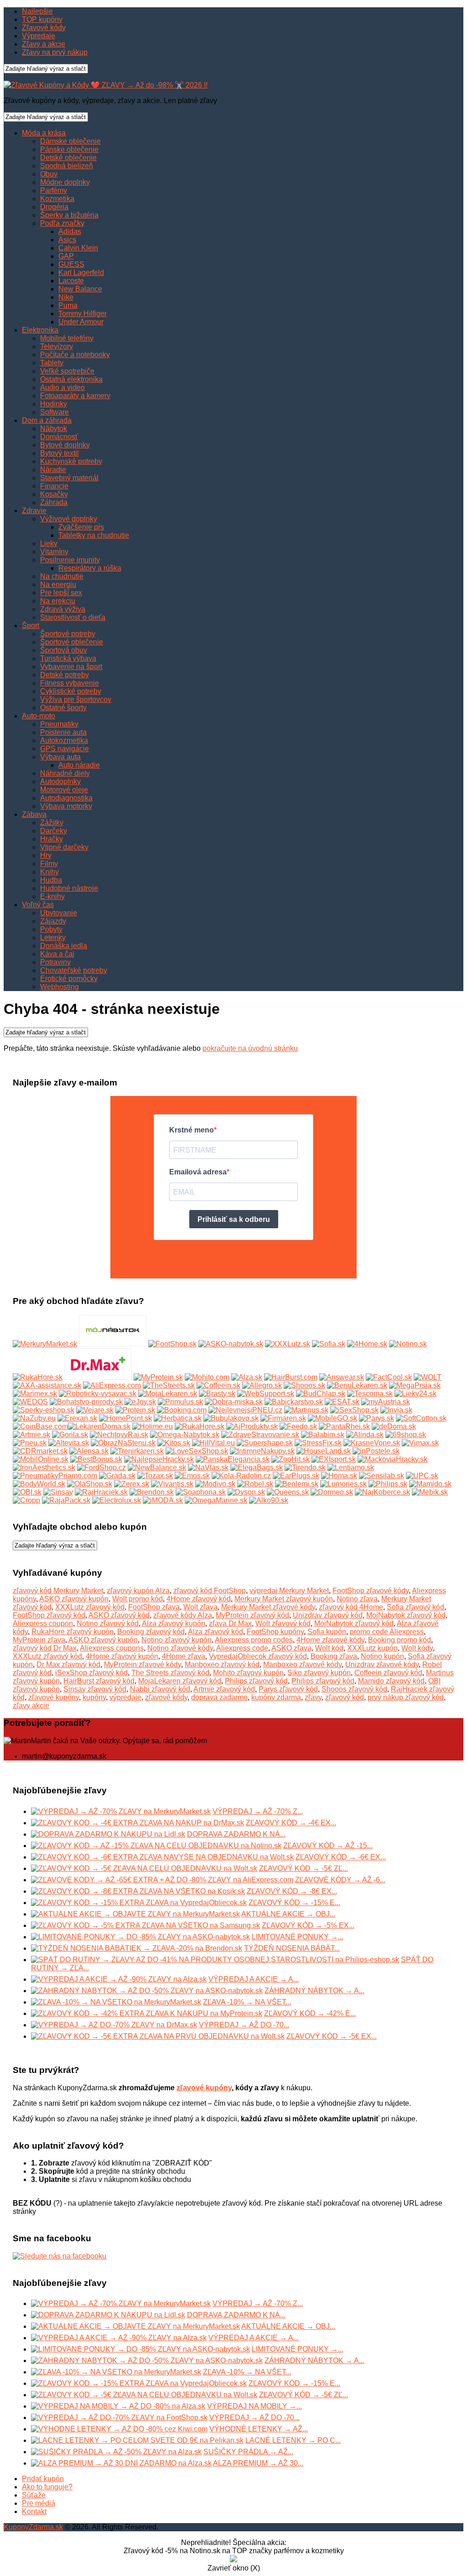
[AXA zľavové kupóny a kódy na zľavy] (47, 1385)
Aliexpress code (242, 1648)
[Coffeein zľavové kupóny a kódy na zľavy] (218, 1385)
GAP (66, 256)
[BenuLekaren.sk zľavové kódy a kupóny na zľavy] (357, 1385)
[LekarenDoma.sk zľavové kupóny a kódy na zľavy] (99, 1426)
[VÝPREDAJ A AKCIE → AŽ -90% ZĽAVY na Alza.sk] (119, 1979)
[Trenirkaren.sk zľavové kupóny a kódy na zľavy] (137, 1451)
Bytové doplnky (65, 445)
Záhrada (54, 502)
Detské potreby (65, 675)
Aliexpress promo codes (254, 1640)
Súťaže (34, 2495)
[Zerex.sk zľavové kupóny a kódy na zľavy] (132, 1484)
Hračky (52, 839)
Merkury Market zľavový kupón (284, 1599)
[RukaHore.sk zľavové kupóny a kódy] (38, 1377)
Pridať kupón (43, 2479)
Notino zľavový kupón (176, 1640)
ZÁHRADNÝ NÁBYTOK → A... (314, 1991)
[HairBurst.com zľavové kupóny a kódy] (291, 1377)
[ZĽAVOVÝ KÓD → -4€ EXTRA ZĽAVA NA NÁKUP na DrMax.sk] (138, 1823)
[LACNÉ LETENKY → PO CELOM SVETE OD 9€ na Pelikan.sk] (137, 2440)
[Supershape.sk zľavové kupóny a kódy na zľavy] (265, 1443)
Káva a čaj (57, 954)
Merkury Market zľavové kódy (268, 1607)
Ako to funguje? (47, 2487)
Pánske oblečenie (69, 149)
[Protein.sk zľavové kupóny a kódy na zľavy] (135, 1410)
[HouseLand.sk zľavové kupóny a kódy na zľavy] (324, 1451)
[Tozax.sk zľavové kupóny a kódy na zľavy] (155, 1476)
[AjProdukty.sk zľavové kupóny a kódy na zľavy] (252, 1426)
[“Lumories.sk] (343, 1484)
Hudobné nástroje (69, 888)
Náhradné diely (65, 773)
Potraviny (55, 962)
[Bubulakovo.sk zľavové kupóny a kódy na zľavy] (231, 1418)
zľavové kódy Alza (183, 1615)
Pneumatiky (59, 724)
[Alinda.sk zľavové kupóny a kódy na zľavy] (365, 1435)
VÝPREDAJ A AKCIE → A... (254, 1979)
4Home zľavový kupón (122, 1656)
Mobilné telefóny (67, 338)
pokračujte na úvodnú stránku (250, 1048)
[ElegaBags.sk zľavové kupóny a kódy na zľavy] (257, 1467)
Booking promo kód (400, 1640)
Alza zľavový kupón (174, 1623)
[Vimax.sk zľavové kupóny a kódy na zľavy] (420, 1443)
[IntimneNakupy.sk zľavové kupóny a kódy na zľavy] (262, 1451)
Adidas (70, 231)
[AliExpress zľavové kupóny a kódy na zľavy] (112, 1385)
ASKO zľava (291, 1648)
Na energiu (58, 584)
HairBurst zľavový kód (99, 1681)
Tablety (52, 363)
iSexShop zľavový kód (91, 1673)
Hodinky (54, 404)
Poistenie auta (63, 732)
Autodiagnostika (66, 798)
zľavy (313, 1697)
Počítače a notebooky (75, 355)
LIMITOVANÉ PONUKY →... (298, 1937)
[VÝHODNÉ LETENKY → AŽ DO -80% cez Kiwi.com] (119, 2429)
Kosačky (54, 494)
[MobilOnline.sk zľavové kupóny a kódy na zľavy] (41, 1459)
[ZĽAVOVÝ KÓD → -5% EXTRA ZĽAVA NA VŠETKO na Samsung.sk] (145, 1925)
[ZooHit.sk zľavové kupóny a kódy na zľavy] (291, 1459)
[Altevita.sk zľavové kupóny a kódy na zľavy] (69, 1443)
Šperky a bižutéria (69, 215)
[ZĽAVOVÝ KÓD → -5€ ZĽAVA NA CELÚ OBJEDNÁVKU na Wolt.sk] (144, 1868)
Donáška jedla (64, 946)
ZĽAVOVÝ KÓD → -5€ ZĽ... (304, 1868)
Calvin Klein (78, 248)
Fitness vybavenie (70, 683)
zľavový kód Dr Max (45, 1648)
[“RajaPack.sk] (66, 1500)
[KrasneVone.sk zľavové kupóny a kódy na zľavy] (372, 1443)
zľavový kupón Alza (138, 1591)
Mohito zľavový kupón (248, 1673)
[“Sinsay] (58, 1492)
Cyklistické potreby (71, 691)
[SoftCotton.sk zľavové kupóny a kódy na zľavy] (421, 1418)
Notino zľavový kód (108, 1623)
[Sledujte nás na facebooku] (60, 2256)
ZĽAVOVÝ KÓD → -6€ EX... (341, 1857)
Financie (54, 486)
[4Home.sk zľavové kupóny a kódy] (367, 1344)
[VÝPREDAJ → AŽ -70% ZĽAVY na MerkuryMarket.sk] (121, 1811)
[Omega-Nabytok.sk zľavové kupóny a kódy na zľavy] (185, 1435)
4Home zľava (184, 1656)
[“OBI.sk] (27, 1492)
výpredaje (125, 1697)
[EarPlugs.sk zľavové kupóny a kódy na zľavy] (296, 1476)
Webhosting (60, 987)
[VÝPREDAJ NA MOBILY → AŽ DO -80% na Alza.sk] (118, 2406)
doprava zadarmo (219, 1697)
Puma (68, 305)
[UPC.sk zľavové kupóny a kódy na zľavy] (422, 1476)
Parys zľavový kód (288, 1689)
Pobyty (51, 929)
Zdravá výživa (63, 609)
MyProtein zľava (39, 1640)
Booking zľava (334, 1656)
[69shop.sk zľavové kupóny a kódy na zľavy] (406, 1435)
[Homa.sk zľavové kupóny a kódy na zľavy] (339, 1476)
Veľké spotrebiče (67, 371)
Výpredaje (39, 36)
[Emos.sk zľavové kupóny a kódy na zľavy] (192, 1476)
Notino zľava (357, 1599)
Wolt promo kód (138, 1599)
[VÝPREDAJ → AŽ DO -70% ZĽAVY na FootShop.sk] (119, 2418)
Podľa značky (62, 223)
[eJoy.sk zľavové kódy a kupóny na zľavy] (140, 1402)
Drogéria (54, 207)
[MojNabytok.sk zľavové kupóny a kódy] (113, 1344)
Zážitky (52, 823)
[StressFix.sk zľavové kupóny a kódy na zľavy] (318, 1443)
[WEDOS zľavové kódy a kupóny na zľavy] (30, 1402)
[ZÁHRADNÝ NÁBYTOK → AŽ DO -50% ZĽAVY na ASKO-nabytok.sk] (147, 1991)
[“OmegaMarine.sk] (216, 1500)
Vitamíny (54, 552)
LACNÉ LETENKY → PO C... (293, 2440)
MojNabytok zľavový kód (406, 1615)
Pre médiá (39, 2503)
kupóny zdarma (276, 1697)
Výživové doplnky (69, 519)
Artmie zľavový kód (224, 1689)
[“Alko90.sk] (269, 1500)
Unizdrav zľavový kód (328, 1615)
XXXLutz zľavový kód (90, 1607)
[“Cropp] (26, 1500)
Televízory (57, 346)
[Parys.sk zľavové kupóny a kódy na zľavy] (376, 1418)
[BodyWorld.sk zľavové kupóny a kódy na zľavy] (39, 1484)
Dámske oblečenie (70, 141)
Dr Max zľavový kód (68, 1665)
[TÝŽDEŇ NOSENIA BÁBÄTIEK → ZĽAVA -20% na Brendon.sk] (137, 1948)
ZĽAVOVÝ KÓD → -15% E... (294, 1903)
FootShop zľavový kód (49, 1615)
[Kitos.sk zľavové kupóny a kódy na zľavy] (174, 1443)
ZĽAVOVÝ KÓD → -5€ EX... (332, 2036)
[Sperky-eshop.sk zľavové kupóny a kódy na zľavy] (44, 1410)
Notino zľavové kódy (180, 1648)
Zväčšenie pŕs (81, 527)
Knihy (49, 872)
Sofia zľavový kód (415, 1607)
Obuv (49, 174)
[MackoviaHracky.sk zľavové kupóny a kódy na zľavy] (392, 1459)
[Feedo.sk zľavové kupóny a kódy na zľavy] (298, 1426)
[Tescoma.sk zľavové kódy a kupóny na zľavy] (370, 1394)
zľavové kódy (166, 1697)
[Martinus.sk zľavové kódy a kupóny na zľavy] (306, 1410)
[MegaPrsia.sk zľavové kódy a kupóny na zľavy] (415, 1385)
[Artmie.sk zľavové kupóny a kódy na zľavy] (31, 1435)
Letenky (53, 937)
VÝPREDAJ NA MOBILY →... (254, 2406)
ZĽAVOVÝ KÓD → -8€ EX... (292, 1891)
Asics (67, 240)
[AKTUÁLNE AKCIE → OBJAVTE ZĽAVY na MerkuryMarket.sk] (135, 1914)
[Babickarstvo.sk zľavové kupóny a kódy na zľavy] (294, 1402)
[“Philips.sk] (388, 1484)
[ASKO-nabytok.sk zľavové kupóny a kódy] (231, 1344)
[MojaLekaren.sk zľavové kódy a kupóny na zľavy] (168, 1394)
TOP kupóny (42, 19)
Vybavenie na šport (71, 667)
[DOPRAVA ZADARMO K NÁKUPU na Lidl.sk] (108, 1834)
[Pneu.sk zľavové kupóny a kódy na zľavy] (30, 1443)
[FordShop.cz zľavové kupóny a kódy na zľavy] (101, 1467)
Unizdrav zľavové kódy (382, 1665)
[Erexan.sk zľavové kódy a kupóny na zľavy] (77, 1418)
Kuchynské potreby (71, 461)
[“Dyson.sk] (246, 1492)
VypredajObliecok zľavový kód (258, 1656)
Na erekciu (58, 601)
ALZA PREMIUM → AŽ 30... (258, 2463)
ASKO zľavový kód (119, 1615)
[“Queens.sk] (288, 1492)
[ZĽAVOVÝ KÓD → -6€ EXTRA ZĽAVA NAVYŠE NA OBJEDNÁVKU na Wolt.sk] (162, 1857)
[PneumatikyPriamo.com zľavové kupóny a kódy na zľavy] (55, 1476)
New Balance (80, 289)
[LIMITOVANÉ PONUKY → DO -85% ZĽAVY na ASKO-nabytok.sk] (140, 1937)
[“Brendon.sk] (152, 1492)
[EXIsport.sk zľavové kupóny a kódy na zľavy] (334, 1459)
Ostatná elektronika (71, 379)
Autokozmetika (64, 740)
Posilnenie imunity (70, 560)
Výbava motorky (66, 806)
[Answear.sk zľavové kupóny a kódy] (342, 1377)
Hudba (51, 880)
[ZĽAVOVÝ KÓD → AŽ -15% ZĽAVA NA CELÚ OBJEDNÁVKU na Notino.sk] (156, 1846)
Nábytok (54, 428)
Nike (66, 297)
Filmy (49, 864)
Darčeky (54, 831)
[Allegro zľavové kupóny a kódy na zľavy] (262, 1385)
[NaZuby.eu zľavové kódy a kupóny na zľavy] (34, 1418)
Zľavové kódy (44, 28)
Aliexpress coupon (43, 1623)
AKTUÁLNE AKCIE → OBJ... (288, 1914)
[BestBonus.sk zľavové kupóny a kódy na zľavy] (96, 1459)
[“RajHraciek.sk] (101, 1492)
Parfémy (54, 190)
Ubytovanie (59, 913)
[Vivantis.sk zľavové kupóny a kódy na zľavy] (172, 1484)
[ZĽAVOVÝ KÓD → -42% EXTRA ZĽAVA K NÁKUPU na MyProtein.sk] (147, 2013)
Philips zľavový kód (256, 1681)
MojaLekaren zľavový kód (180, 1681)
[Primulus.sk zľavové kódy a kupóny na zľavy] (180, 1402)
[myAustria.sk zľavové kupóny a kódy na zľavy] (386, 1402)
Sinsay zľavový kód (95, 1689)
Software (54, 412)
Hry (46, 855)
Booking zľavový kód (151, 1632)
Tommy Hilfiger (83, 314)
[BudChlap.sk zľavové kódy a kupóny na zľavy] (321, 1394)
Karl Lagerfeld (81, 273)
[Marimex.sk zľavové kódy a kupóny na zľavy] (35, 1394)
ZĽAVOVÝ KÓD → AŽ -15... (328, 1846)
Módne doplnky (65, 182)
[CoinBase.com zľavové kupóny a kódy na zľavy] (40, 1426)
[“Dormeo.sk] (332, 1492)
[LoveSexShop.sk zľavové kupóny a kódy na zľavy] (197, 1451)
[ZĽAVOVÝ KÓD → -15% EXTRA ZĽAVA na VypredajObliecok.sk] (139, 1903)
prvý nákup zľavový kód (406, 1697)
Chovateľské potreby (74, 970)
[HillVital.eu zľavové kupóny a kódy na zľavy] (213, 1443)
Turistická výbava (68, 658)
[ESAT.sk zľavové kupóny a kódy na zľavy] (342, 1402)
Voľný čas (38, 905)
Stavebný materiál (69, 478)
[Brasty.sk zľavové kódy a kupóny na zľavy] (217, 1394)
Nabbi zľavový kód (160, 1689)
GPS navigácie (65, 749)
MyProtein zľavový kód (252, 1615)
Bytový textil (60, 453)
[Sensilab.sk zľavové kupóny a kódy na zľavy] (381, 1476)
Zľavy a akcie (44, 44)
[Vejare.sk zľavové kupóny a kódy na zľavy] (95, 1410)
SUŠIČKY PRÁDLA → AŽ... (248, 2452)
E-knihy (52, 896)
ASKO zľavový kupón (74, 1599)
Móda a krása (44, 133)
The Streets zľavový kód (170, 1673)
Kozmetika (57, 199)
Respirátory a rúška (90, 568)
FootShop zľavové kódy (371, 1591)
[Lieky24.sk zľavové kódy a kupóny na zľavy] (415, 1394)
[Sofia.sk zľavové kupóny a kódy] (329, 1344)
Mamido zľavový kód (391, 1681)
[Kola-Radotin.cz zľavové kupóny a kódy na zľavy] (241, 1476)
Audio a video (62, 387)
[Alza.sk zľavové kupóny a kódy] (247, 1377)
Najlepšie (37, 11)
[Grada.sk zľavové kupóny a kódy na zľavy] (117, 1476)
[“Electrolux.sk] (117, 1500)
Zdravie (34, 511)
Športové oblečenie (72, 642)
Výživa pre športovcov (76, 699)
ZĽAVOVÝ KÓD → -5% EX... (308, 1925)
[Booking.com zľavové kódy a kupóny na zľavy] (182, 1410)
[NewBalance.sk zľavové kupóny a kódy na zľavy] (157, 1467)
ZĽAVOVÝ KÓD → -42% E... (310, 2013)
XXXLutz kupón (372, 1648)
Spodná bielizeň (67, 166)
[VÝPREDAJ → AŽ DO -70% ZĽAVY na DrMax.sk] (114, 2025)
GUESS (71, 264)
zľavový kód (345, 1697)
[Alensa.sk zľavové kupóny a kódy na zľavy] (89, 1451)
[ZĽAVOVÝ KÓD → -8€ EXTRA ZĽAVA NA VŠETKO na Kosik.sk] (138, 1891)
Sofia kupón (327, 1632)
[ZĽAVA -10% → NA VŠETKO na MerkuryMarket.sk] (116, 2002)
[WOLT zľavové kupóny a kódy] (428, 1377)
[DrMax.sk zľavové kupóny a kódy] (98, 1377)
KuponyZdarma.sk (33, 2527)
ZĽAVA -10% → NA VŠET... (247, 2002)
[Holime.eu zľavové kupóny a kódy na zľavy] (153, 1426)
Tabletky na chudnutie (94, 535)
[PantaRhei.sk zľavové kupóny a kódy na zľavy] (344, 1426)
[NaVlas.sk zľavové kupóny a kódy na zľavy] (208, 1467)
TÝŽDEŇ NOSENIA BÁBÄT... (292, 1948)
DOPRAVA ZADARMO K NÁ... (236, 1834)
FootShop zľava (154, 1607)
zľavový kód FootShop (210, 1591)
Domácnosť (59, 437)
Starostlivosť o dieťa (73, 617)
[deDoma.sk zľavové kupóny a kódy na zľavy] (394, 1426)
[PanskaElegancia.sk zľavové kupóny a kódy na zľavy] (233, 1459)
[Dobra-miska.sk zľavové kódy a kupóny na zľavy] (234, 1402)
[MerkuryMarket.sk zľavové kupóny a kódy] (45, 1344)
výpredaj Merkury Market (289, 1591)
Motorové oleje (64, 790)
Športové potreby (68, 634)
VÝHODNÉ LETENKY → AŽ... (259, 2429)
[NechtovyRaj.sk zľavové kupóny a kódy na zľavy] (119, 1435)
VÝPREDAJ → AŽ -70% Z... (258, 1811)
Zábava (34, 814)
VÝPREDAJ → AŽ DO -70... (244, 2025)
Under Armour (81, 322)
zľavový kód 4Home (351, 1607)
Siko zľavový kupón (319, 1673)
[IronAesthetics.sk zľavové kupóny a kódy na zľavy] (44, 1467)
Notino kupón (382, 1656)
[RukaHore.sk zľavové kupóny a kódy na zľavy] (200, 1426)
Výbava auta (60, 757)
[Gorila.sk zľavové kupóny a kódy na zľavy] (70, 1435)
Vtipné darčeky (64, 847)
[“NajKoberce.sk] (382, 1492)
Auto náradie (79, 765)
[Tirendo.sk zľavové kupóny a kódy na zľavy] (305, 1467)
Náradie (53, 470)
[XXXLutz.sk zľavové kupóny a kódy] (288, 1344)
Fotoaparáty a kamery (75, 396)
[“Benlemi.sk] (297, 1484)
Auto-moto (39, 716)
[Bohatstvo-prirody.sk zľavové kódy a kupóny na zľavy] (86, 1402)
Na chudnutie (62, 576)
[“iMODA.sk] (163, 1500)
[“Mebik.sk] (430, 1492)
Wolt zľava (200, 1607)
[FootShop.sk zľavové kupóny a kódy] (172, 1344)
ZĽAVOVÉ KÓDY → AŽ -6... (340, 1880)
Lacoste (71, 281)
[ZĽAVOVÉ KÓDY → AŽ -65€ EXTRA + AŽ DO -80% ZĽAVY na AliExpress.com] (162, 1880)
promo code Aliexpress (387, 1632)
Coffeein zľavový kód (388, 1673)
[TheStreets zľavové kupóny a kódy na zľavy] (169, 1385)
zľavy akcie (31, 1706)
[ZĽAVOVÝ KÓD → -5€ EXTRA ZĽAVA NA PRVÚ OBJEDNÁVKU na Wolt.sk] (158, 2036)
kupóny (94, 1697)
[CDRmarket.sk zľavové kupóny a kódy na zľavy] (40, 1451)
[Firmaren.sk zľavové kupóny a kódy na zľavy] (283, 1418)
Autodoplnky (60, 782)
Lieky (49, 543)
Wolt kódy (417, 1648)
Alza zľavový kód (215, 1632)
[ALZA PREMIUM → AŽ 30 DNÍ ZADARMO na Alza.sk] (121, 2463)
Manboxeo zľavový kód (222, 1665)
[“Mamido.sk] (430, 1484)
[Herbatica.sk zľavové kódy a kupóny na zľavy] (178, 1418)
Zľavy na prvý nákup (55, 52)
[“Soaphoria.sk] (201, 1492)
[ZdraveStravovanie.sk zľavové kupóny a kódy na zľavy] (260, 1435)
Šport (31, 626)
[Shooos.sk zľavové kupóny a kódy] (304, 1385)
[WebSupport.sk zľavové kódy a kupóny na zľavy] (266, 1394)
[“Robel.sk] (255, 1484)
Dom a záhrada (47, 420)
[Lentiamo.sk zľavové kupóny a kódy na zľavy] (351, 1467)
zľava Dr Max (230, 1623)
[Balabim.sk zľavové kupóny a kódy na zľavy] (323, 1435)
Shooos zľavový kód (354, 1689)
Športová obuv (64, 650)
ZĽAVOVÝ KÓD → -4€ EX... (291, 1823)
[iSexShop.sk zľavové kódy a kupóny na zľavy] (354, 1410)
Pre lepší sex (61, 593)
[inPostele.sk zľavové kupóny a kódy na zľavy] (376, 1451)
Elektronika (40, 330)
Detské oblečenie (68, 158)
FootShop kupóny (275, 1632)
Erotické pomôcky (69, 979)
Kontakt (34, 2511)
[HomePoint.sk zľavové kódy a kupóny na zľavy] (125, 1418)
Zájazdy (53, 921)
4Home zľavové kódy (330, 1640)
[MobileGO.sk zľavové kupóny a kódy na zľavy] (332, 1418)
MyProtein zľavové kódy (143, 1665)
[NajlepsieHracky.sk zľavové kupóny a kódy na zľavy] (159, 1459)
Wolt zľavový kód (283, 1623)
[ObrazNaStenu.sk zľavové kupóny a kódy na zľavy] (123, 1443)
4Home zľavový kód (199, 1599)
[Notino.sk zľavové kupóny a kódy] (408, 1344)
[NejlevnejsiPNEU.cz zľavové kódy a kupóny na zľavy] (245, 1410)
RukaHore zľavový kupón (73, 1632)
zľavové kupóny (54, 1697)
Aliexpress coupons (112, 1648)
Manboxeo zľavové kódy (302, 1665)
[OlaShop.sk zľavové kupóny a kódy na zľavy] (90, 1484)
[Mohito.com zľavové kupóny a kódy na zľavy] (207, 1377)
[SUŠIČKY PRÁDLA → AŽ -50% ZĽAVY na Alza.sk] (116, 2452)
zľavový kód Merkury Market (58, 1591)
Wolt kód (329, 1648)
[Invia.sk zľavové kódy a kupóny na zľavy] (396, 1410)
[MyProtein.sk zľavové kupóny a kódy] (158, 1377)
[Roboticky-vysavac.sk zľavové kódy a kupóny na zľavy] (98, 1394)
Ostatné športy (63, 708)
